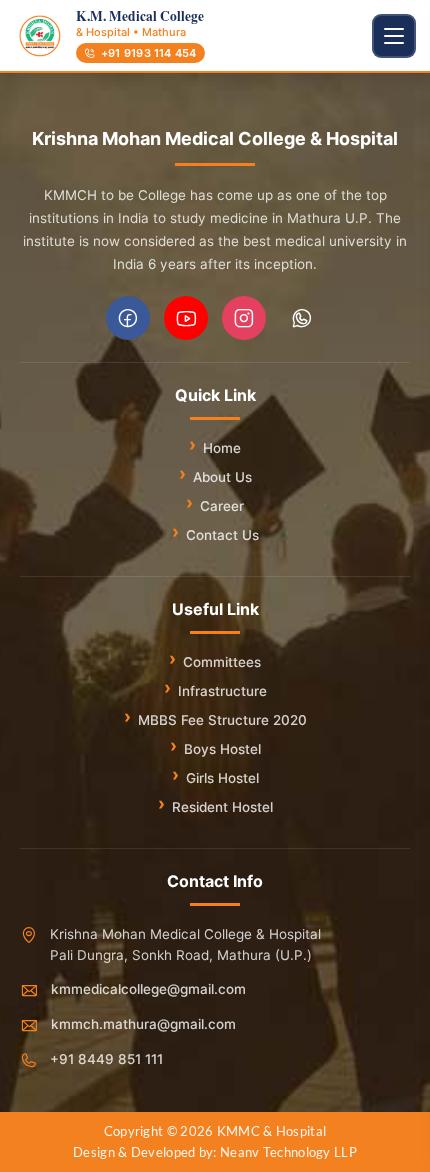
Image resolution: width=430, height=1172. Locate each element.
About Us (222, 477)
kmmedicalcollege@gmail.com (148, 989)
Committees (222, 662)
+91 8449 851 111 (106, 1059)
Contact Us (222, 535)
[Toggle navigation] (394, 36)
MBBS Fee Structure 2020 (222, 720)
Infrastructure (222, 691)
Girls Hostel (222, 778)
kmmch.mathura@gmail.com (143, 1024)
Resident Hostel (222, 807)
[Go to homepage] (40, 36)
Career (222, 506)
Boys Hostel (222, 749)
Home (222, 448)
